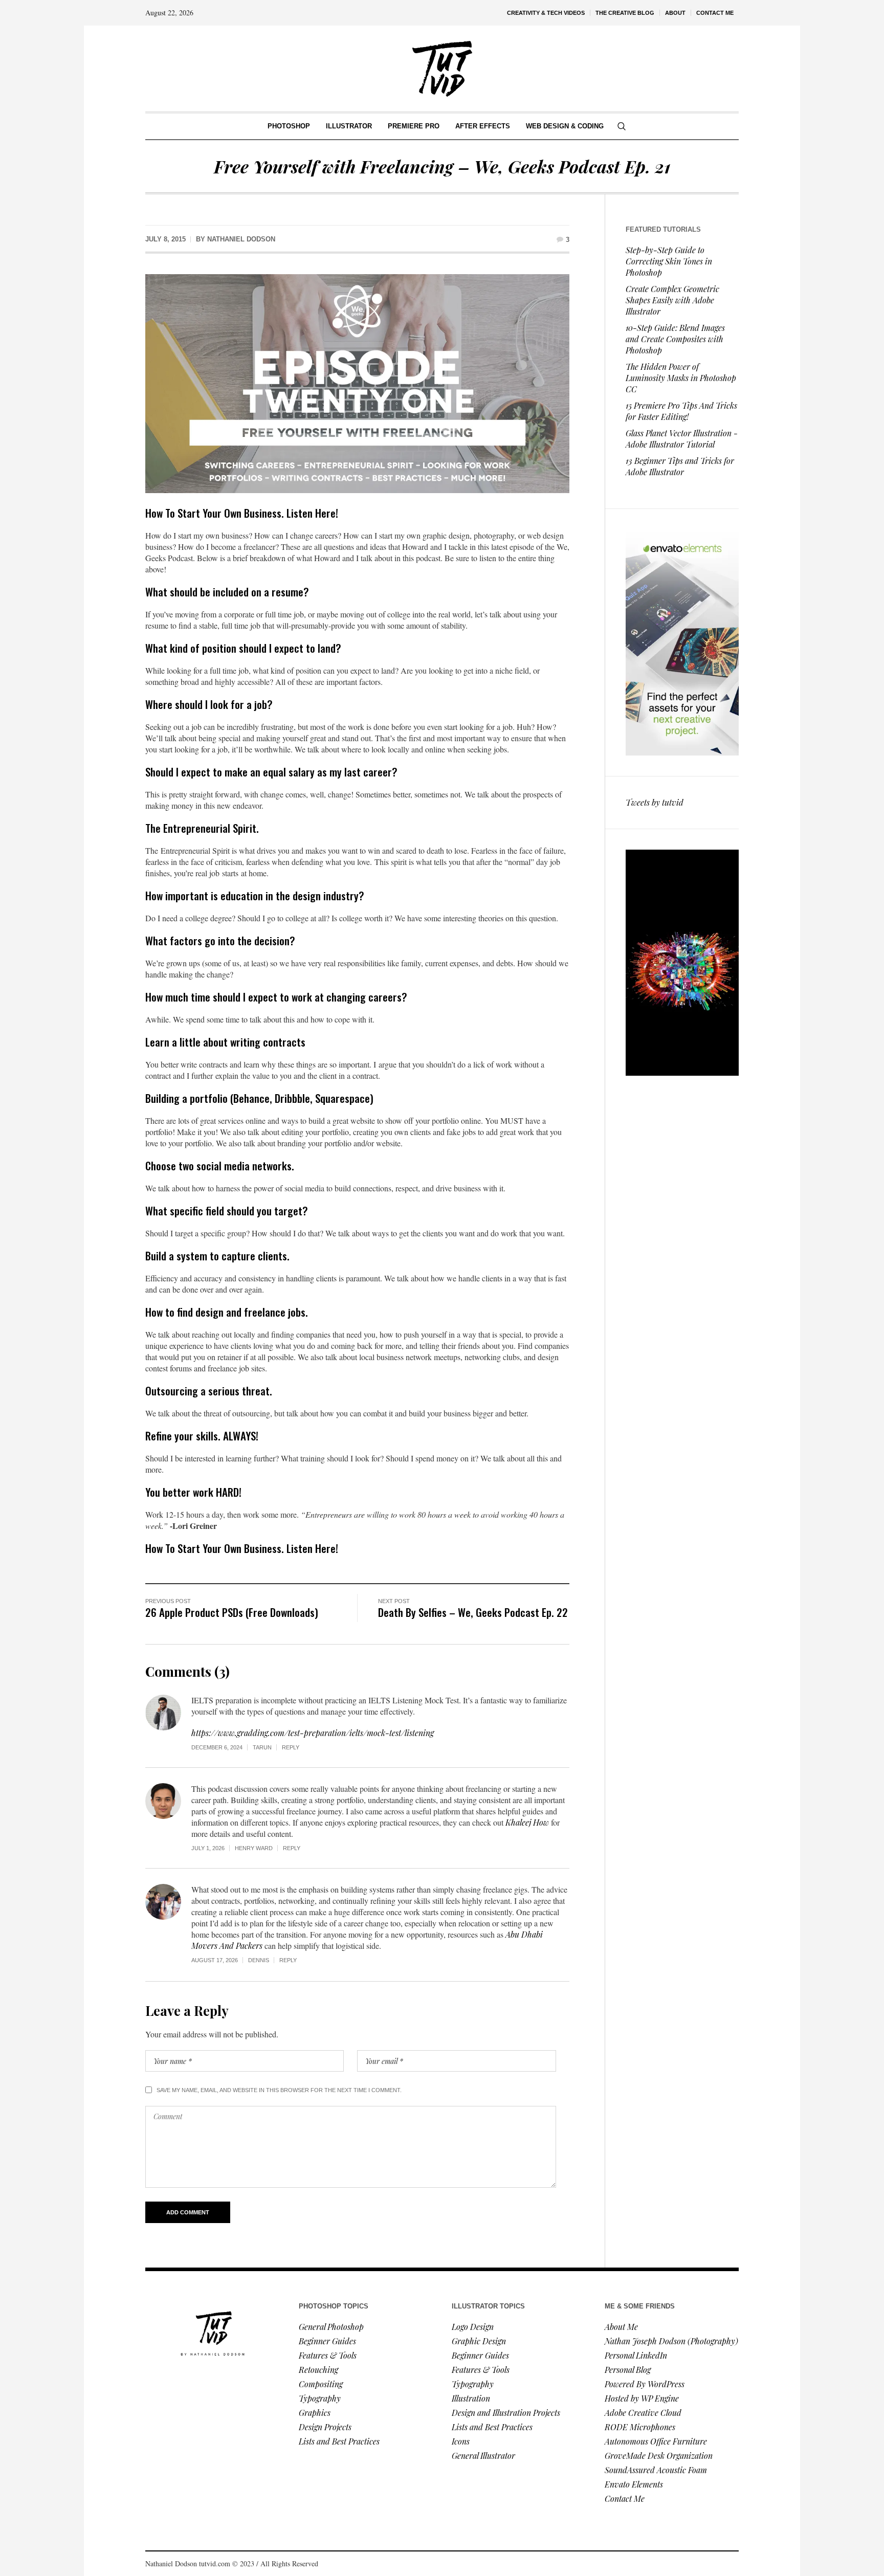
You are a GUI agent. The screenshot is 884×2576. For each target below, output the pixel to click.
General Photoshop (331, 2327)
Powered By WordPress (645, 2384)
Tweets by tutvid (655, 802)
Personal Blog (628, 2370)
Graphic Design (479, 2341)
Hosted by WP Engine (642, 2398)
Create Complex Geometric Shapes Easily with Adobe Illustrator (672, 300)
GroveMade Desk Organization (659, 2456)
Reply (291, 1747)
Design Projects (325, 2427)
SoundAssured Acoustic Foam (657, 2470)
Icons (461, 2441)
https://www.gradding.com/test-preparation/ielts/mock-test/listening (313, 1733)
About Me (621, 2327)
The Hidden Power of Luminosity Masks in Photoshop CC (681, 378)
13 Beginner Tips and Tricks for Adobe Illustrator (680, 466)
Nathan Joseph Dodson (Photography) (671, 2341)
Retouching (318, 2370)
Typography (320, 2398)
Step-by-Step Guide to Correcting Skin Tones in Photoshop (669, 261)
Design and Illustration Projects (506, 2413)
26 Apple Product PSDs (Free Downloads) (232, 1612)
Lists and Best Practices (339, 2441)
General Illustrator (483, 2456)
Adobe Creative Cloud (643, 2413)
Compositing (321, 2384)
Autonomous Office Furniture (657, 2441)
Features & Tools (328, 2355)
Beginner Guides (327, 2341)
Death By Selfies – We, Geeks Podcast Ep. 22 (473, 1612)
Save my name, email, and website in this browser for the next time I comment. (279, 2090)
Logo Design (473, 2327)
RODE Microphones (640, 2427)
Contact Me (625, 2499)
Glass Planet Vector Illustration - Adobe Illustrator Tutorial (682, 439)
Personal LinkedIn (636, 2355)
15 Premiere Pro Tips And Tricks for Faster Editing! (681, 411)
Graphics (315, 2413)
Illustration (471, 2398)
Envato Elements (635, 2484)
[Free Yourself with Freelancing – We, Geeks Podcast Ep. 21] (357, 382)
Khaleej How (527, 1822)
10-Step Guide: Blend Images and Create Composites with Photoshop (675, 339)
